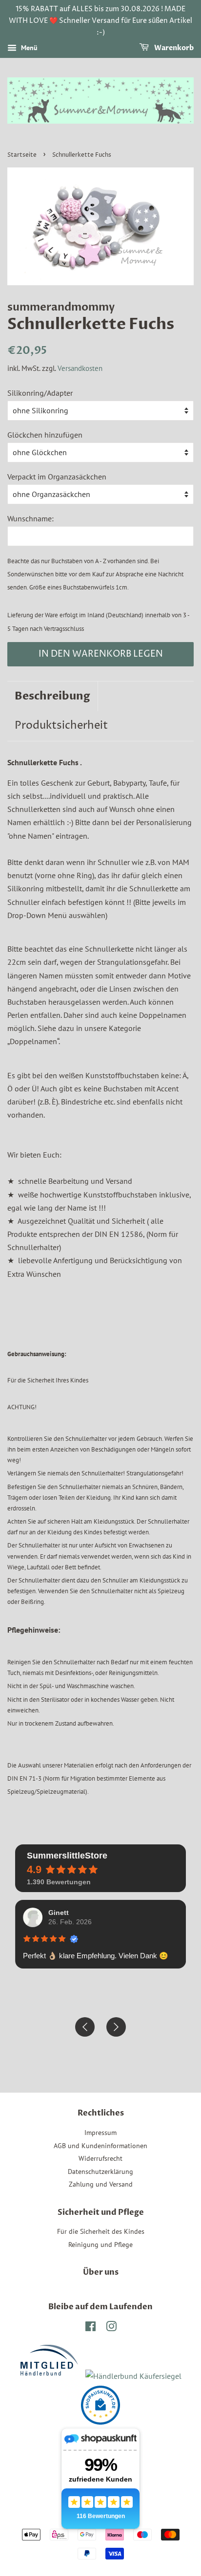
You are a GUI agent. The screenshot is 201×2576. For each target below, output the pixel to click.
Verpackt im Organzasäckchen (57, 477)
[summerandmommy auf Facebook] (90, 2328)
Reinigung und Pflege (100, 2245)
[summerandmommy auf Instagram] (111, 2328)
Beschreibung (52, 696)
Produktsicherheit (61, 726)
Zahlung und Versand (101, 2184)
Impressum (100, 2133)
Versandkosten (80, 368)
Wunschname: (30, 518)
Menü (28, 48)
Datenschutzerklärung (100, 2171)
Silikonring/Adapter (40, 393)
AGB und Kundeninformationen (100, 2146)
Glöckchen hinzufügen (45, 435)
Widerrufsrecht (100, 2158)
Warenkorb (173, 48)
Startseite (22, 155)
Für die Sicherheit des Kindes (101, 2231)
